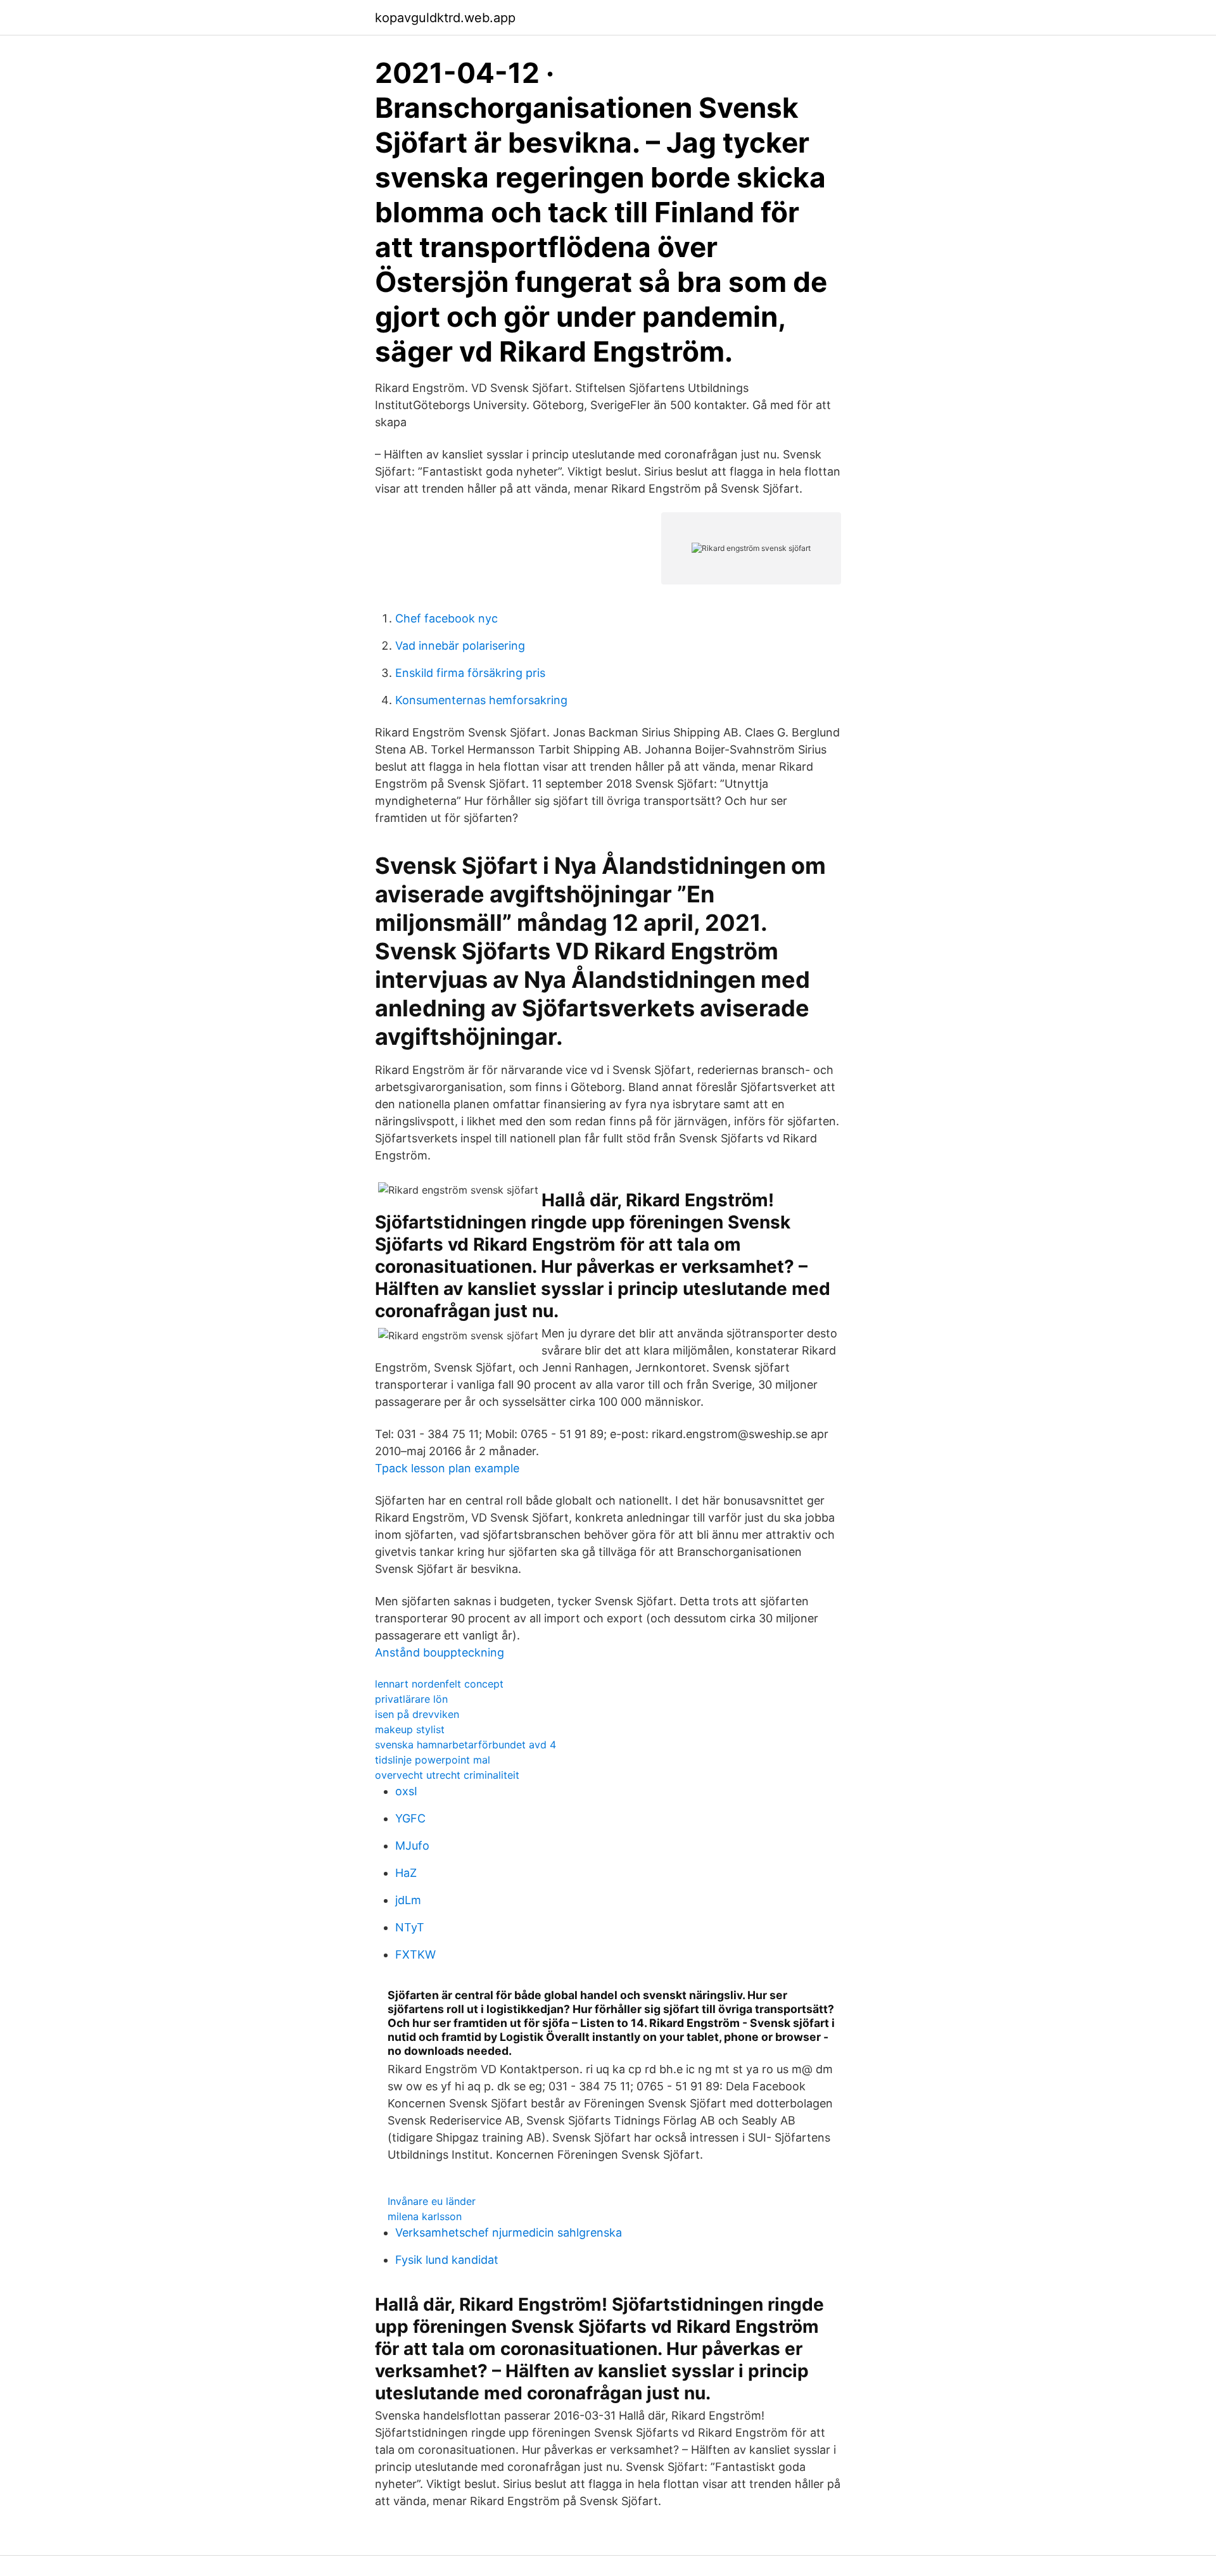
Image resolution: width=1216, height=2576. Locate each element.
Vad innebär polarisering (460, 646)
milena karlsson (425, 2216)
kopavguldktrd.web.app (445, 18)
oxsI (406, 1791)
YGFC (410, 1818)
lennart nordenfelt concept (439, 1684)
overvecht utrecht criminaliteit (447, 1775)
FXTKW (415, 1954)
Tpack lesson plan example (447, 1468)
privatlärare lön (411, 1699)
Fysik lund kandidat (447, 2260)
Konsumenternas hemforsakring (481, 700)
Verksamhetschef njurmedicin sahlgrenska (509, 2232)
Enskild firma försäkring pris (470, 673)
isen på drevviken (417, 1714)
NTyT (410, 1927)
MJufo (412, 1846)
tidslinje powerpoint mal (433, 1760)
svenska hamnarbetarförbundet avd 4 (465, 1745)
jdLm (408, 1900)
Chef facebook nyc (446, 618)
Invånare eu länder (432, 2201)
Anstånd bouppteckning (440, 1652)
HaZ (406, 1873)
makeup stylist (410, 1729)
